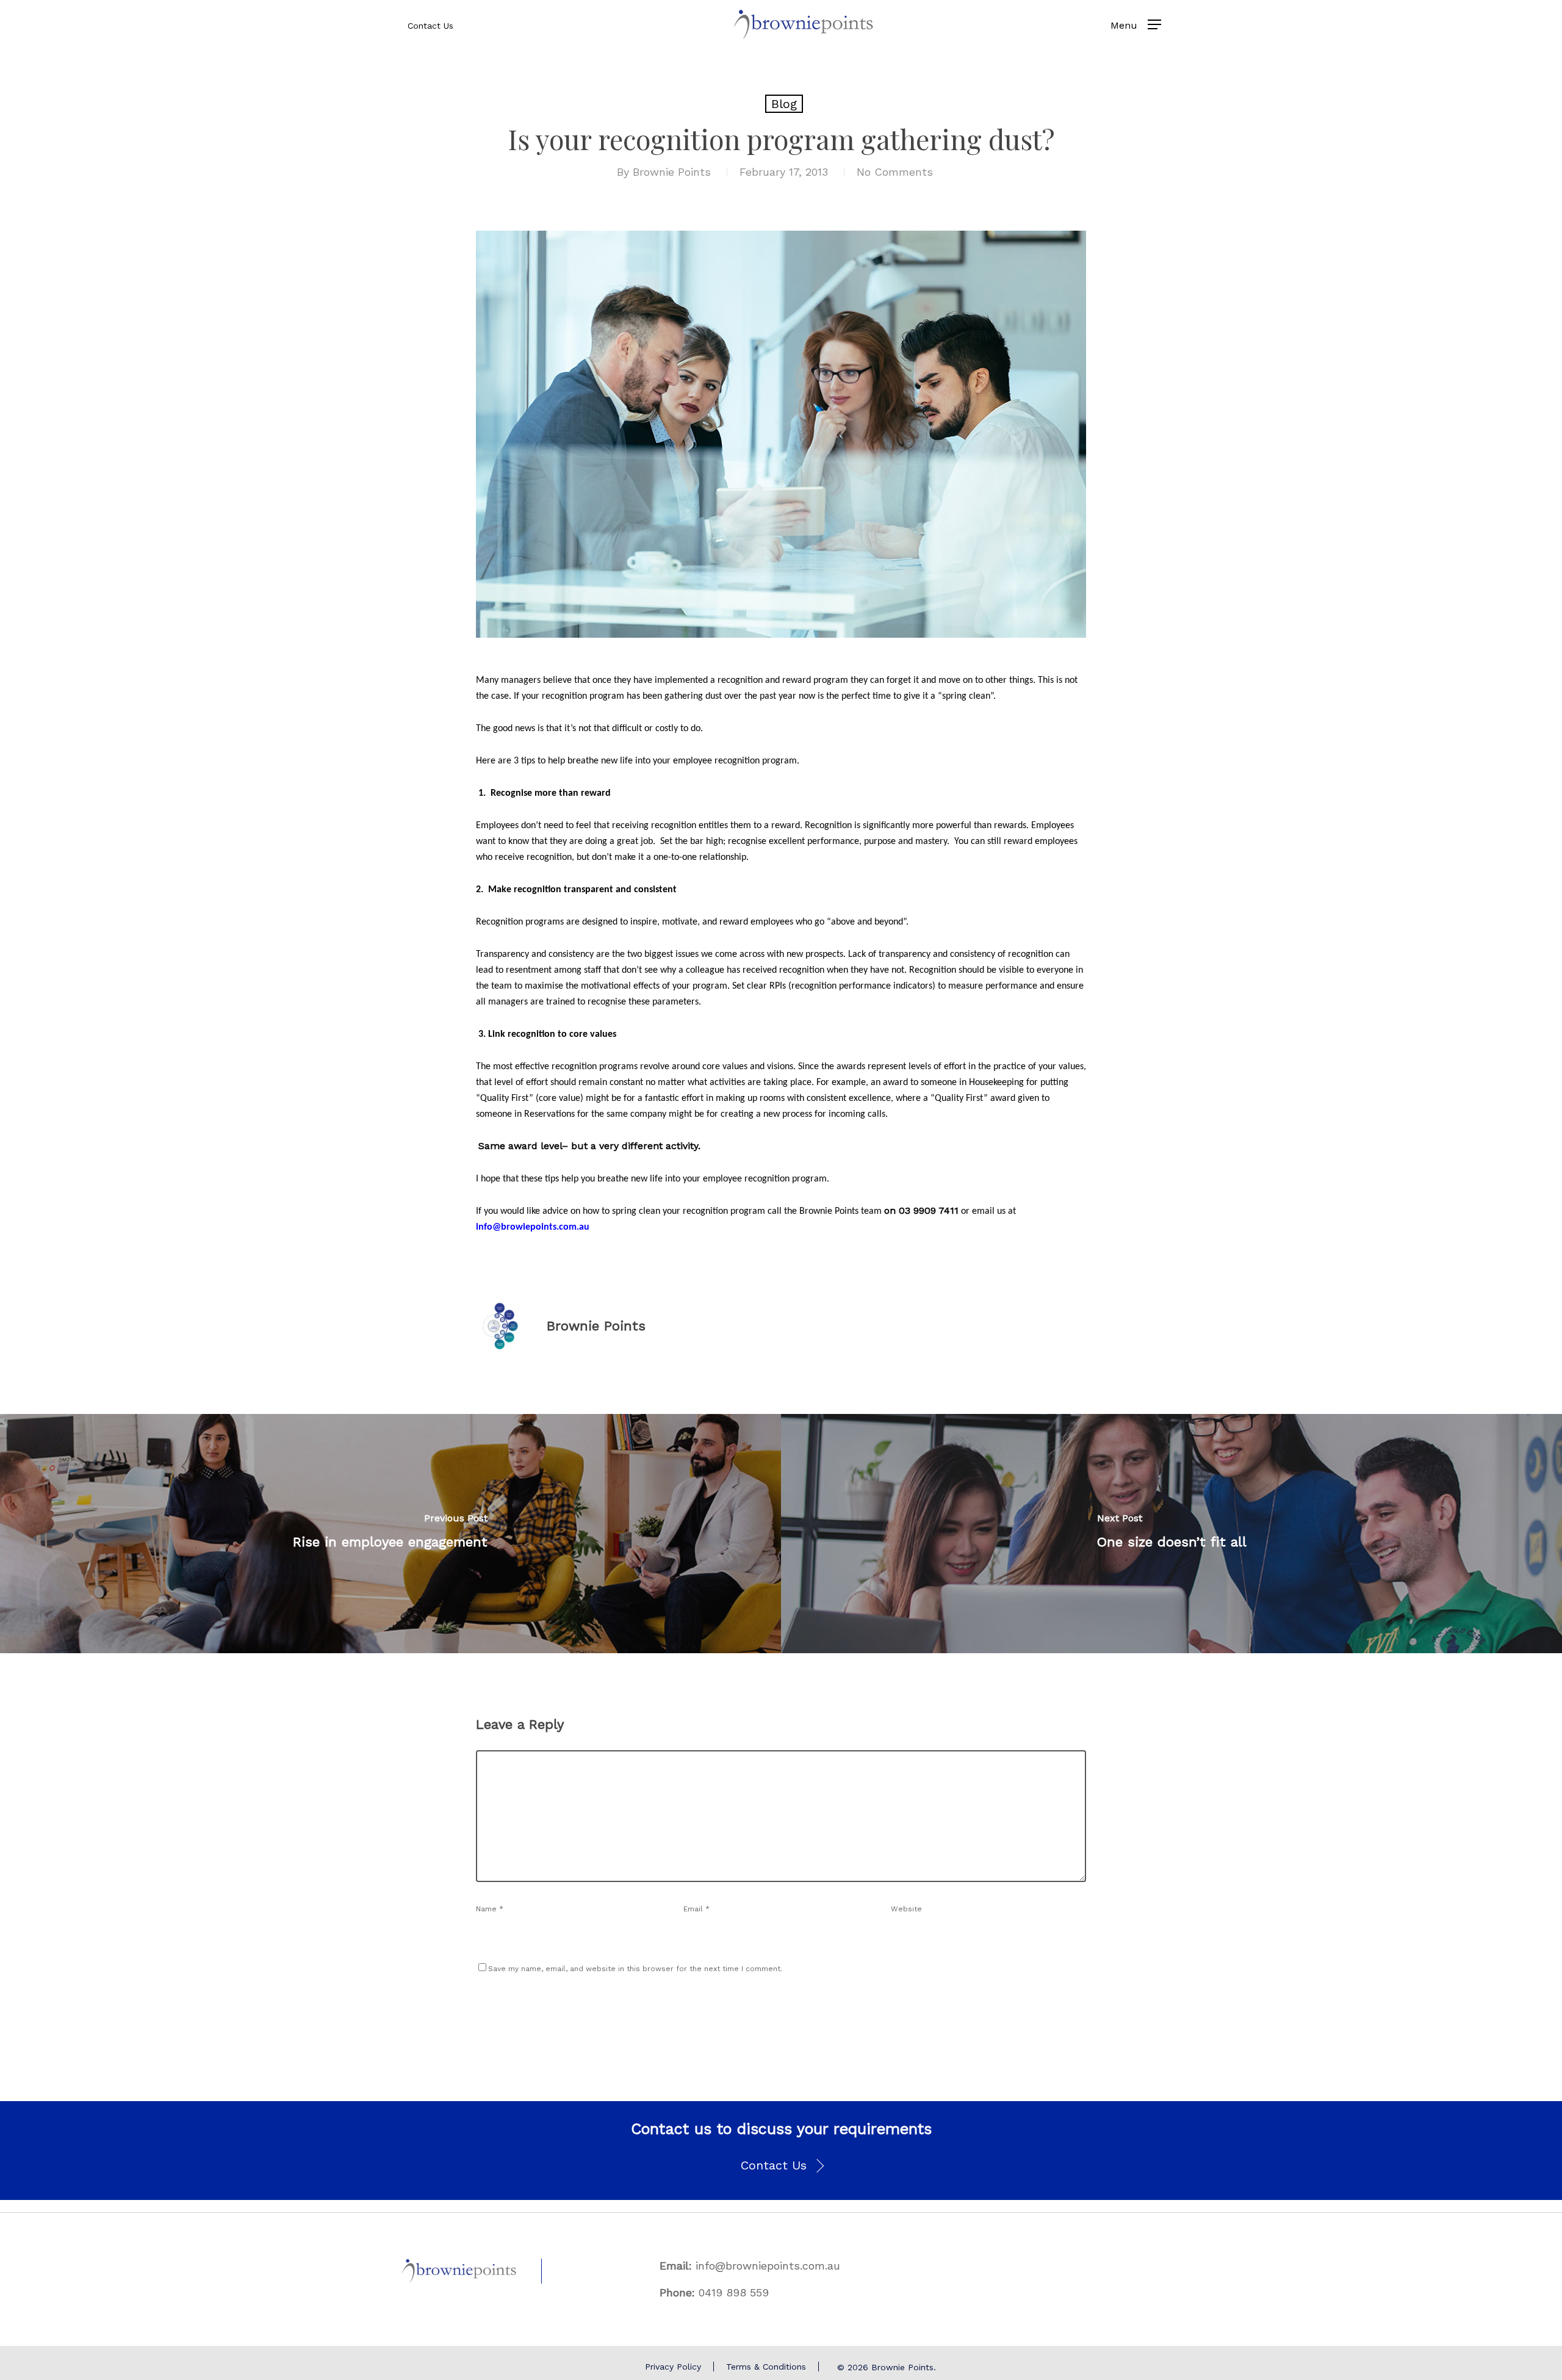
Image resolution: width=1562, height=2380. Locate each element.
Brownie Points (672, 172)
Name (490, 1909)
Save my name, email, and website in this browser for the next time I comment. (635, 1969)
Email (696, 1909)
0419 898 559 (734, 2292)
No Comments (895, 172)
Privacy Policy (673, 2367)
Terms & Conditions (766, 2367)
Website (906, 1909)
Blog (784, 104)
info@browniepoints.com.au (768, 2266)
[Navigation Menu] (1154, 24)
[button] (781, 2166)
